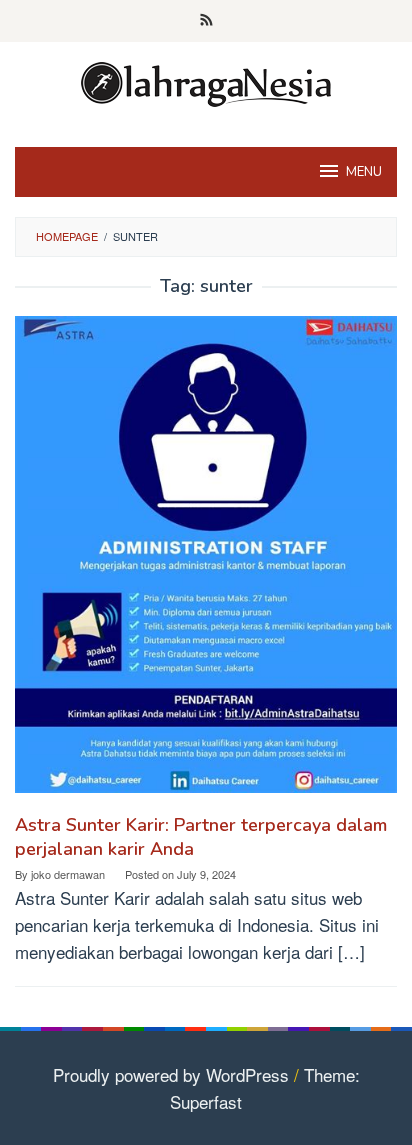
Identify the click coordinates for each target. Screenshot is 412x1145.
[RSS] (206, 21)
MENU (364, 172)
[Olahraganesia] (206, 81)
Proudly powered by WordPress (171, 1074)
